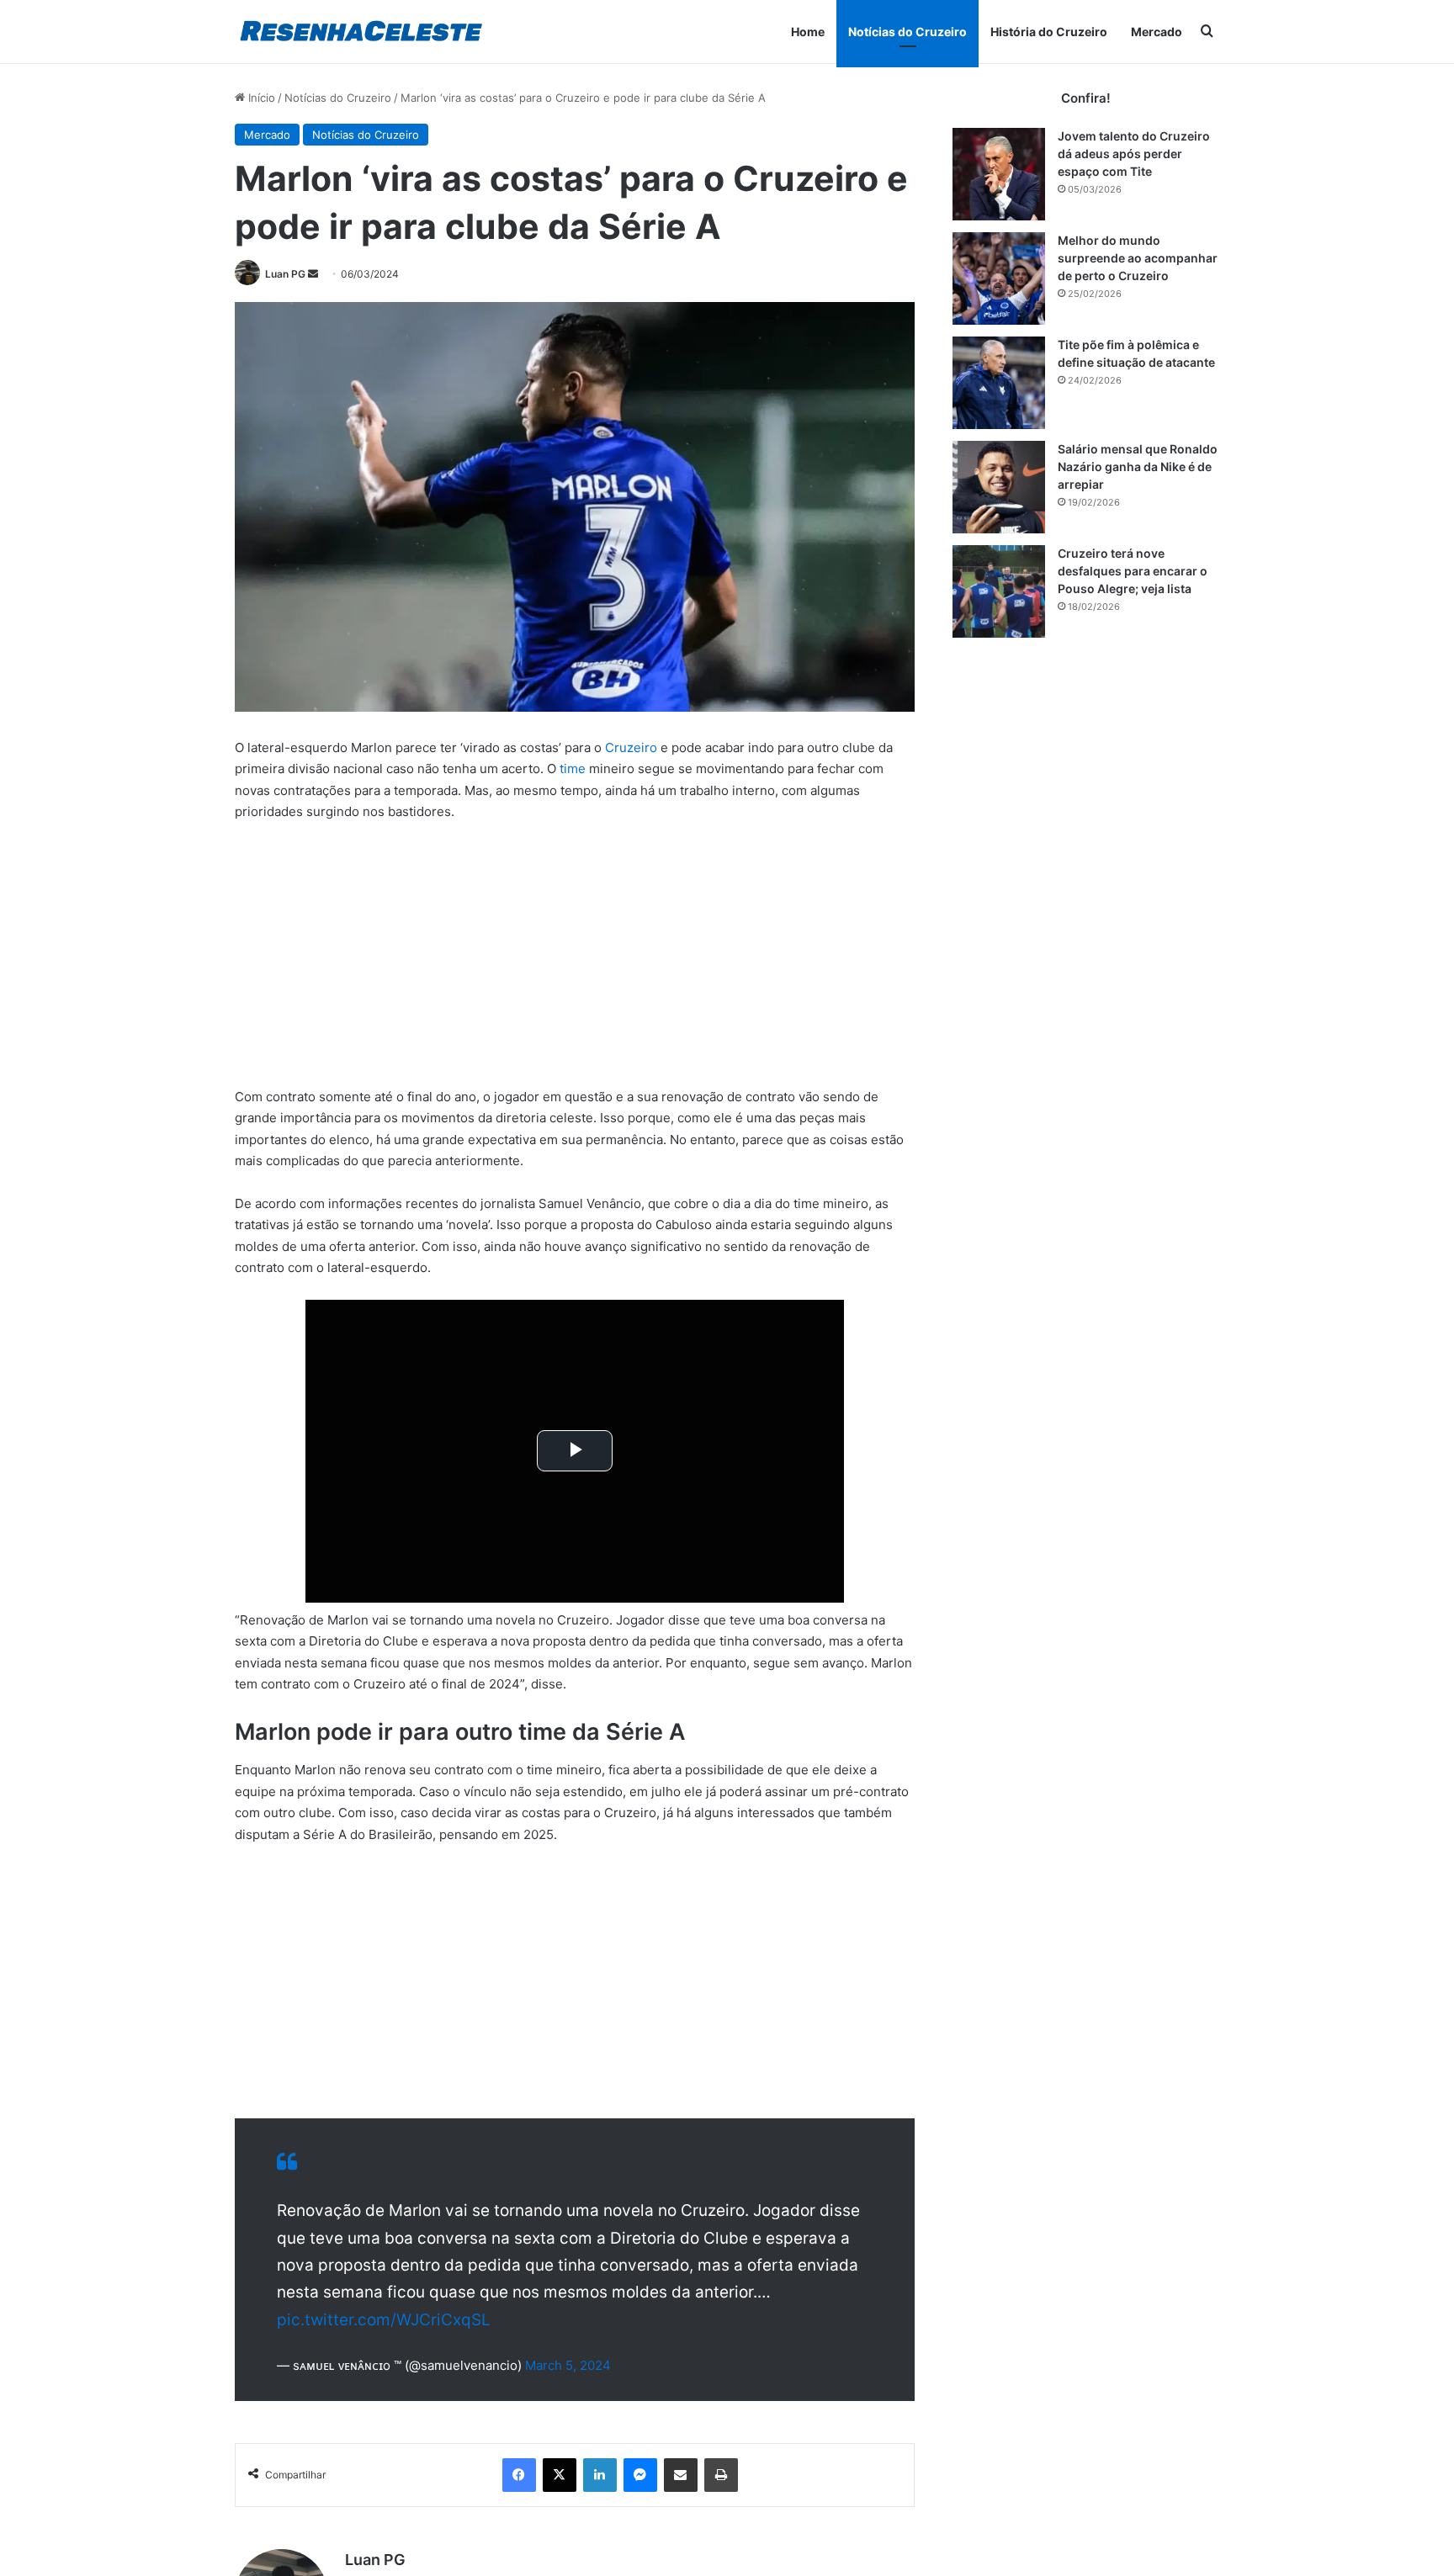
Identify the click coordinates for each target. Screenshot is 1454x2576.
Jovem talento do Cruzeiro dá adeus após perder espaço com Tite (1134, 154)
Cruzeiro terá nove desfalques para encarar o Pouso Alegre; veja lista (1133, 571)
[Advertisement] (575, 962)
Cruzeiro (631, 747)
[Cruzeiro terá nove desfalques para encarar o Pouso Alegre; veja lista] (999, 591)
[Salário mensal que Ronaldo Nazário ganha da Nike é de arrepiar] (999, 487)
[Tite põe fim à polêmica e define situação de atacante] (999, 383)
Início (260, 98)
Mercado (1157, 32)
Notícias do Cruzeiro (907, 32)
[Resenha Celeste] (361, 32)
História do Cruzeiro (1049, 32)
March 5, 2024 (568, 2365)
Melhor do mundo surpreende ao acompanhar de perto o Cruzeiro (1138, 258)
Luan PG (285, 274)
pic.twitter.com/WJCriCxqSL (384, 2320)
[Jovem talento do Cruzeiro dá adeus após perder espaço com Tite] (999, 174)
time (573, 769)
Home (808, 32)
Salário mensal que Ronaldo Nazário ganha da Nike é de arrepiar (1138, 466)
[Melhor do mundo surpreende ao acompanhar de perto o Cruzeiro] (999, 278)
